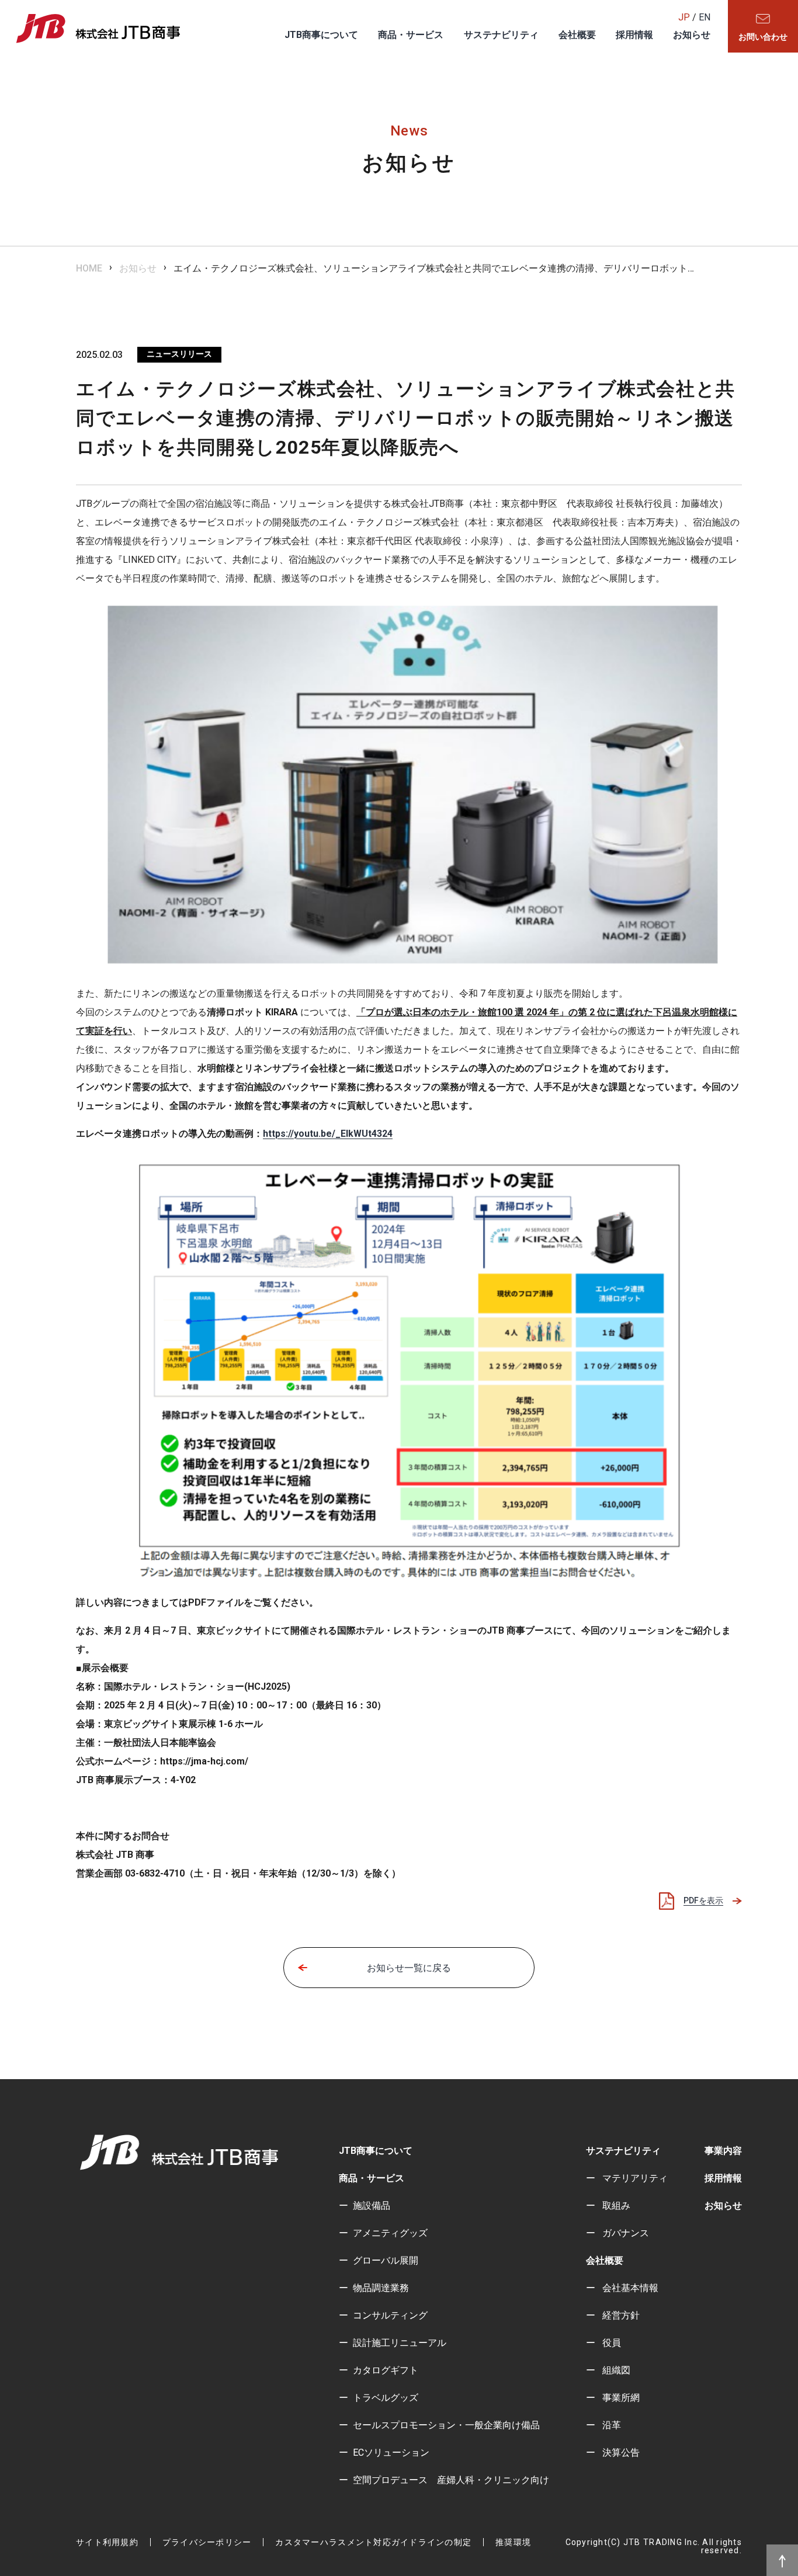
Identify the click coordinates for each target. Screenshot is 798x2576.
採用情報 (634, 35)
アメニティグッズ (390, 2233)
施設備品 (372, 2206)
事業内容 (723, 2151)
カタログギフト (386, 2370)
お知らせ (692, 35)
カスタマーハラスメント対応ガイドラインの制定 (373, 2542)
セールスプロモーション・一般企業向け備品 (446, 2425)
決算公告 (620, 2453)
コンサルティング (390, 2315)
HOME (89, 268)
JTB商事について (321, 35)
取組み (615, 2206)
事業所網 (620, 2398)
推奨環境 (513, 2542)
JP (684, 17)
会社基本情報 (629, 2288)
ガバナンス (624, 2233)
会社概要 (577, 35)
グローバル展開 (386, 2260)
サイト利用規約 (107, 2542)
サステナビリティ (501, 35)
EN (705, 17)
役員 (610, 2343)
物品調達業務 (381, 2288)
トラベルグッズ (386, 2398)
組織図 (615, 2370)
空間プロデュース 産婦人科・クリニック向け (451, 2480)
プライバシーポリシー (207, 2542)
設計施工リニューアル (400, 2343)
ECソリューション (391, 2453)
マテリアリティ (634, 2178)
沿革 (610, 2425)
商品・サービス (411, 35)
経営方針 (620, 2315)
